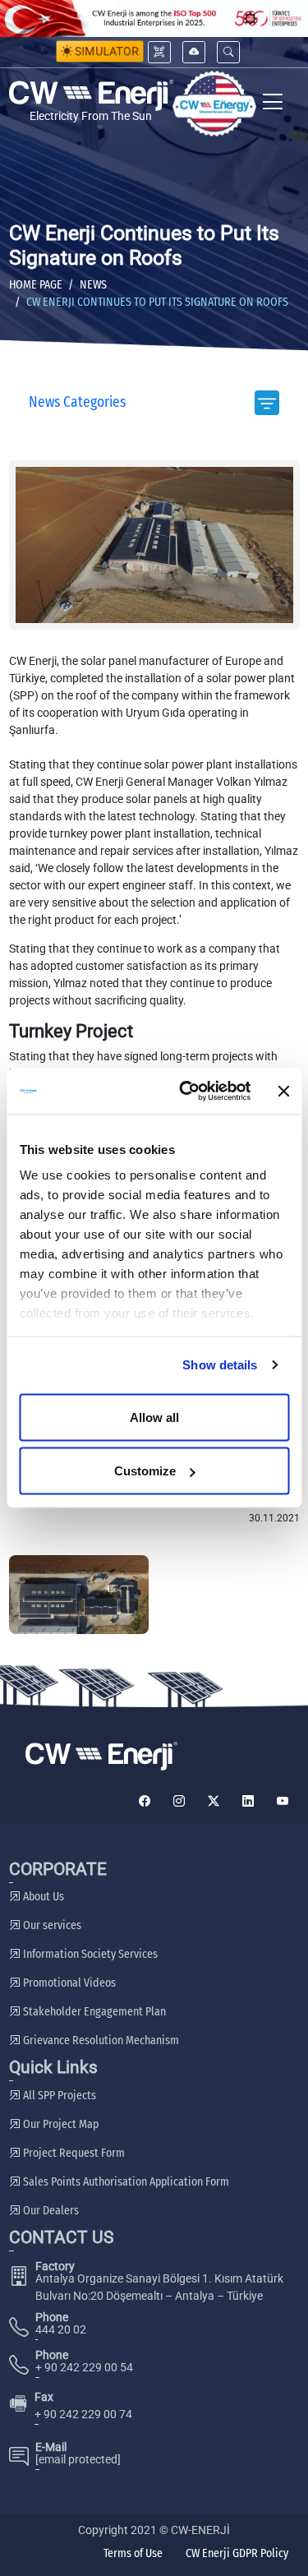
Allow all (154, 1417)
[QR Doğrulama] (159, 52)
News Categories (77, 402)
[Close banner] (283, 1091)
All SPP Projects (58, 2096)
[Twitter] (214, 1801)
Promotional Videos (68, 1983)
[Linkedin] (248, 1801)
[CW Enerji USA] (214, 104)
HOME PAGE (36, 285)
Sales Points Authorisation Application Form (125, 2182)
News (93, 285)
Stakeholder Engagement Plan (93, 2012)
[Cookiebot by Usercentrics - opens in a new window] (186, 1092)
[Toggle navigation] (273, 104)
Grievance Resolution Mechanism (100, 2040)
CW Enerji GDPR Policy (237, 2553)
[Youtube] (283, 1801)
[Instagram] (179, 1801)
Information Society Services (89, 1954)
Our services (51, 1925)
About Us (42, 1897)
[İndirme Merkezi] (194, 52)
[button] (228, 52)
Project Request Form (73, 2153)
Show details (220, 1365)
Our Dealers (50, 2211)
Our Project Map (60, 2124)
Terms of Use (133, 2553)
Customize (145, 1471)
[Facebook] (145, 1801)
